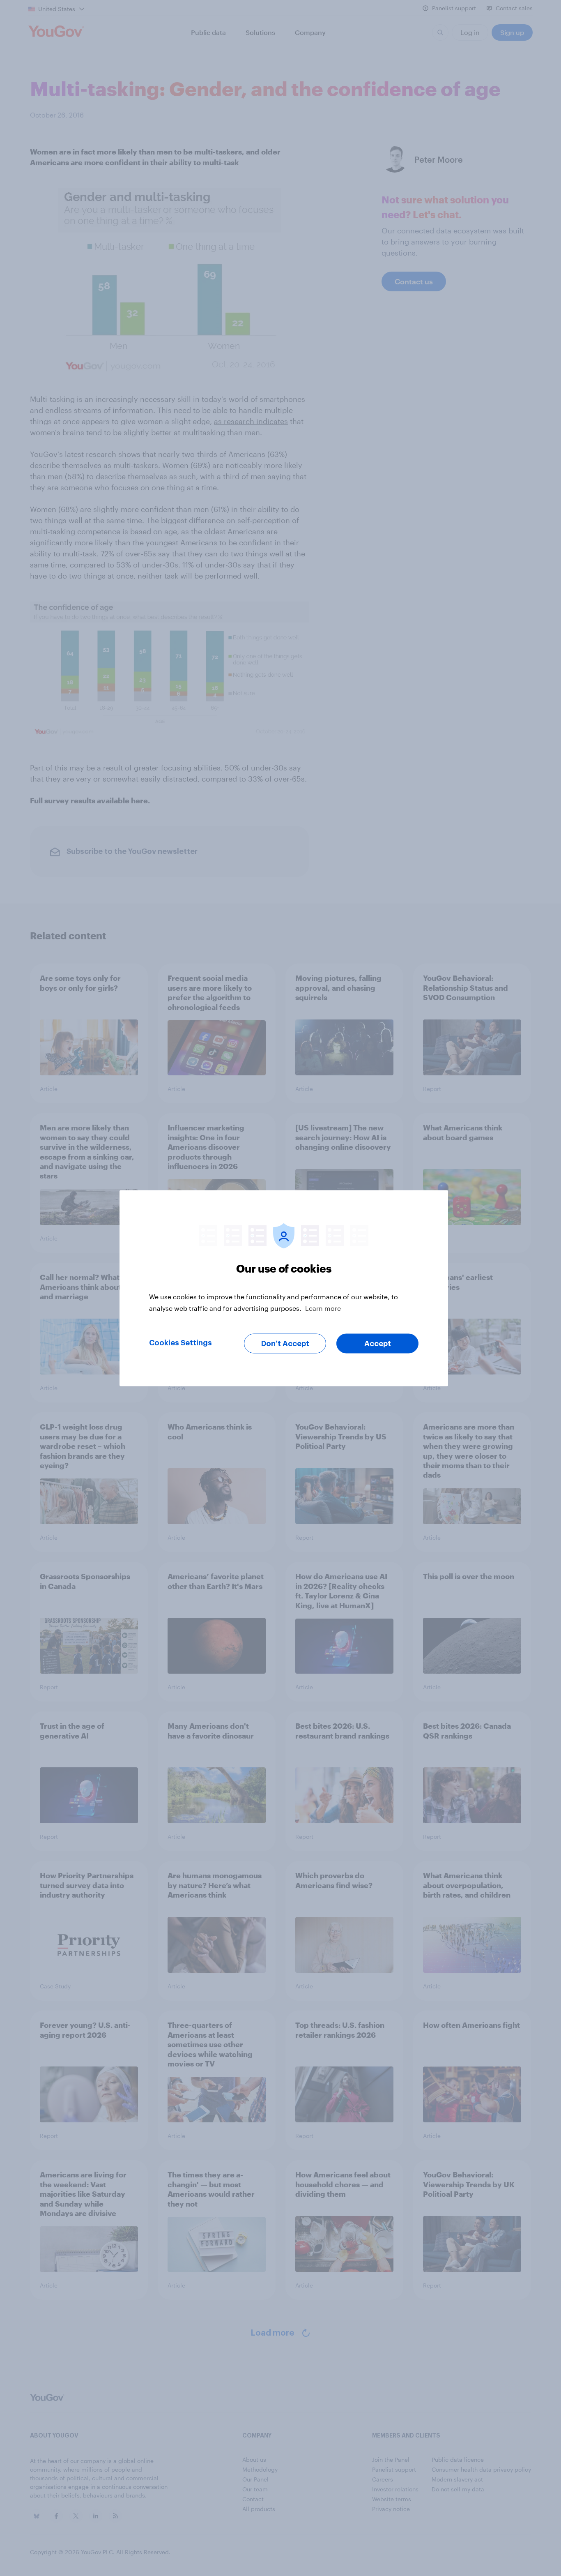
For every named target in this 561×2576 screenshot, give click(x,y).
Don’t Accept (285, 1343)
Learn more (323, 1308)
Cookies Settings (180, 1342)
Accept (378, 1343)
